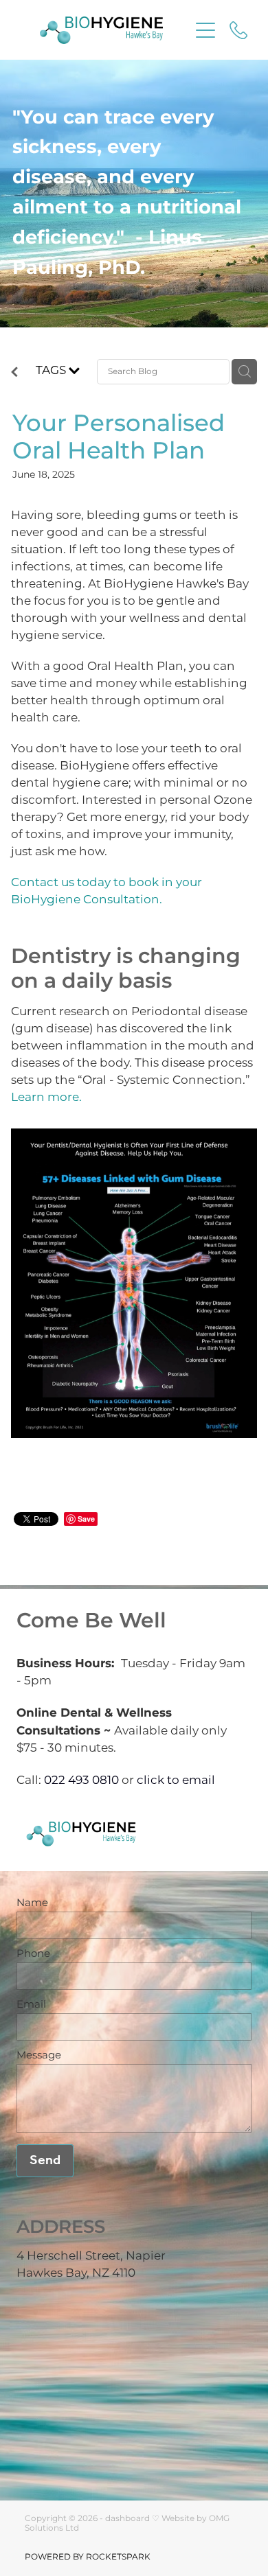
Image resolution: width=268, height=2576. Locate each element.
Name (32, 1903)
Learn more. (46, 1098)
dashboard (127, 2519)
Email (31, 2005)
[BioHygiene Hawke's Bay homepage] (101, 30)
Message (39, 2055)
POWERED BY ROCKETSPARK (88, 2557)
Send (45, 2161)
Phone (33, 1954)
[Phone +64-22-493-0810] (238, 30)
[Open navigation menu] (205, 30)
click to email (176, 1780)
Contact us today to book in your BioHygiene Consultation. (107, 891)
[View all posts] (14, 375)
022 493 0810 (81, 1780)
